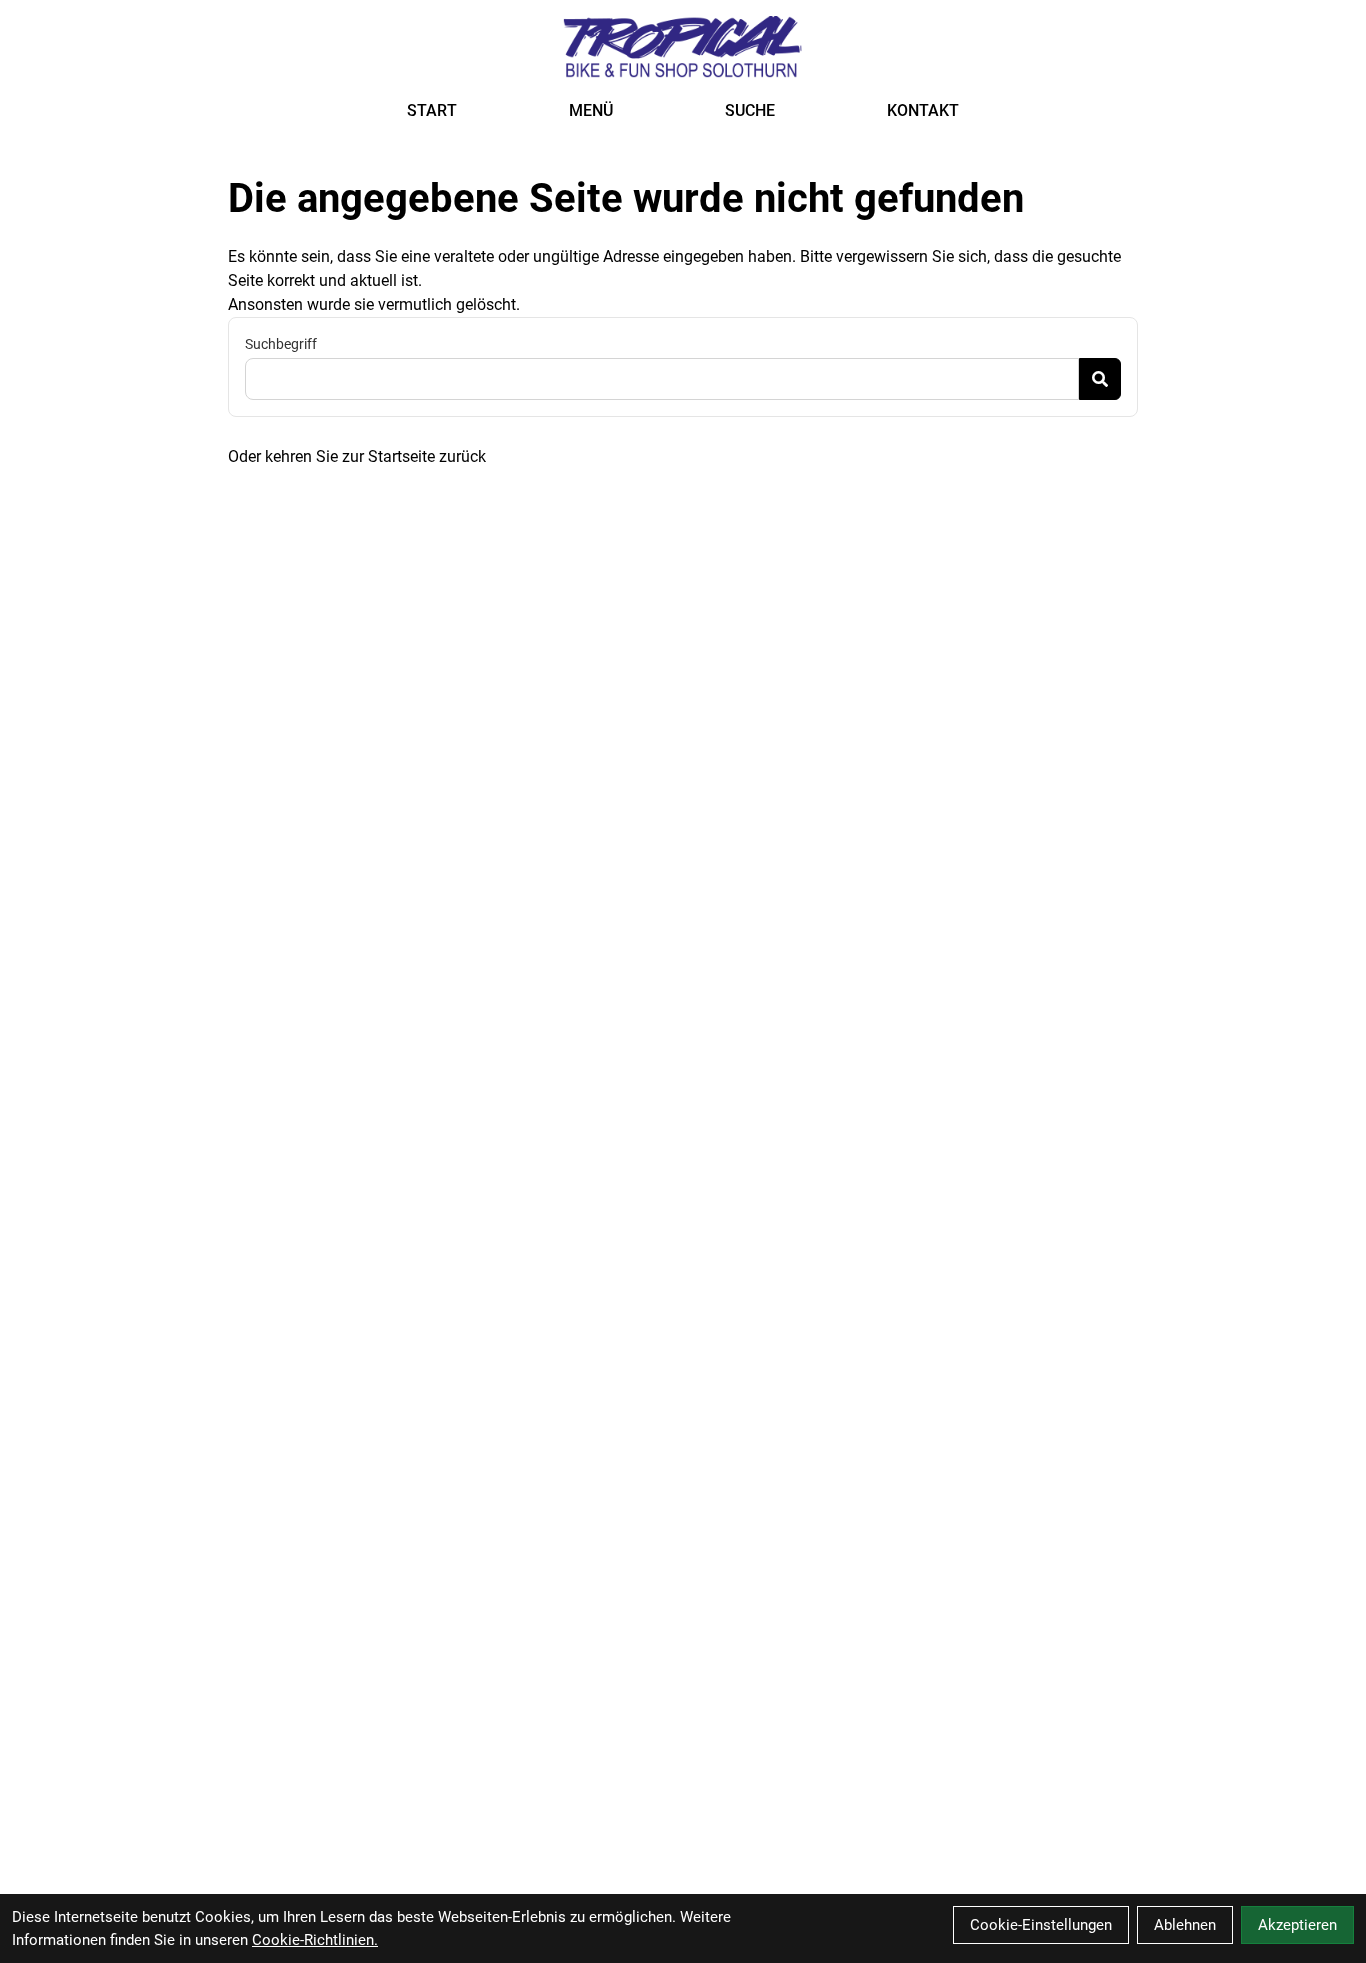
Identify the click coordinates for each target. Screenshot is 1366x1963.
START (432, 110)
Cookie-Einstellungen (1041, 1925)
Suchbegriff (281, 344)
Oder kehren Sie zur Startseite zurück (357, 456)
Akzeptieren (1297, 1925)
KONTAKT (923, 110)
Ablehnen (1185, 1925)
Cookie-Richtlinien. (315, 1940)
